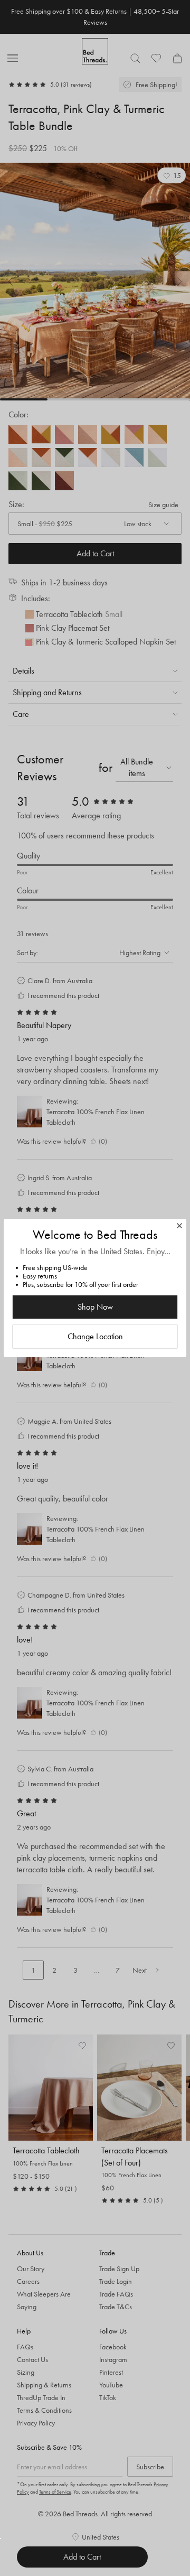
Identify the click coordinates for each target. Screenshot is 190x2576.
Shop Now (95, 1307)
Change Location (95, 1336)
